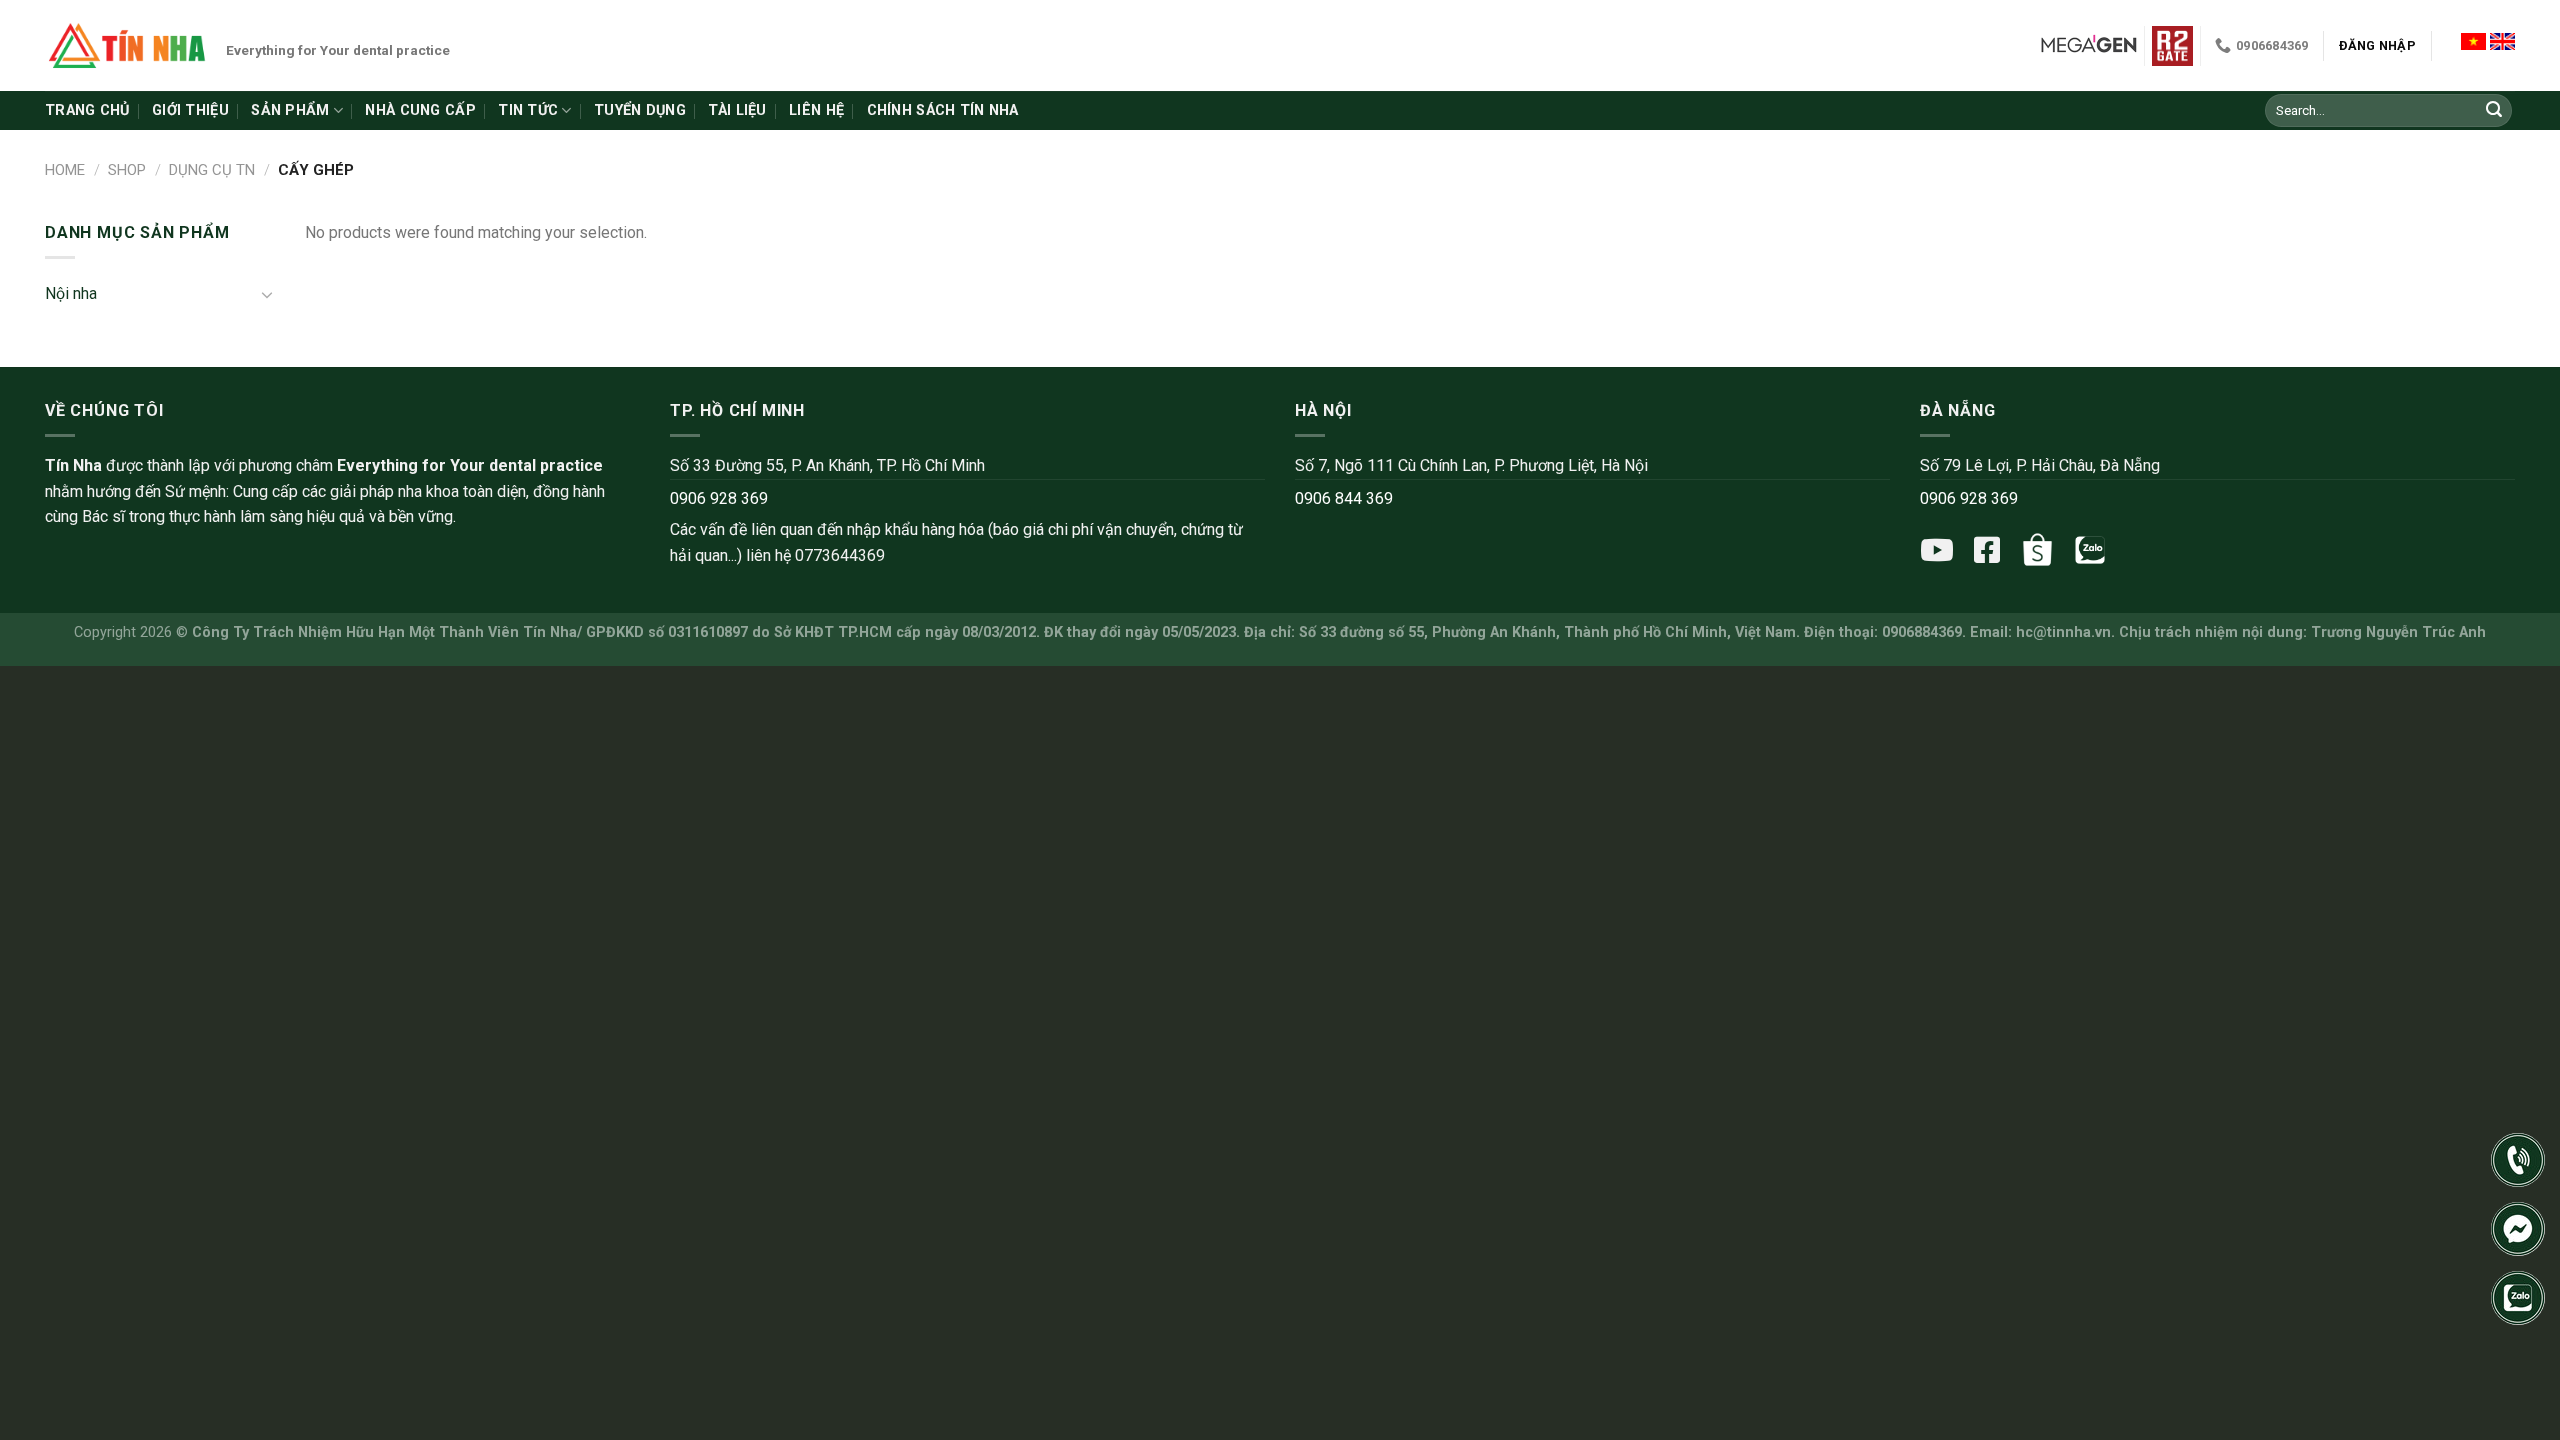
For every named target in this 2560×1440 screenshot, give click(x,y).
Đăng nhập (2377, 45)
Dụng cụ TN (212, 170)
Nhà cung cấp (420, 110)
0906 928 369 (719, 498)
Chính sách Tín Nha (943, 110)
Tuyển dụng (640, 110)
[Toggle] (267, 294)
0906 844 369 (1344, 498)
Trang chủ (87, 110)
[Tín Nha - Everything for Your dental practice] (128, 45)
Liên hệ (816, 110)
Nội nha (71, 293)
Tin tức (528, 110)
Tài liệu (737, 110)
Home (65, 170)
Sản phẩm (290, 110)
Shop (127, 170)
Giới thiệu (190, 110)
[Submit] (2494, 111)
